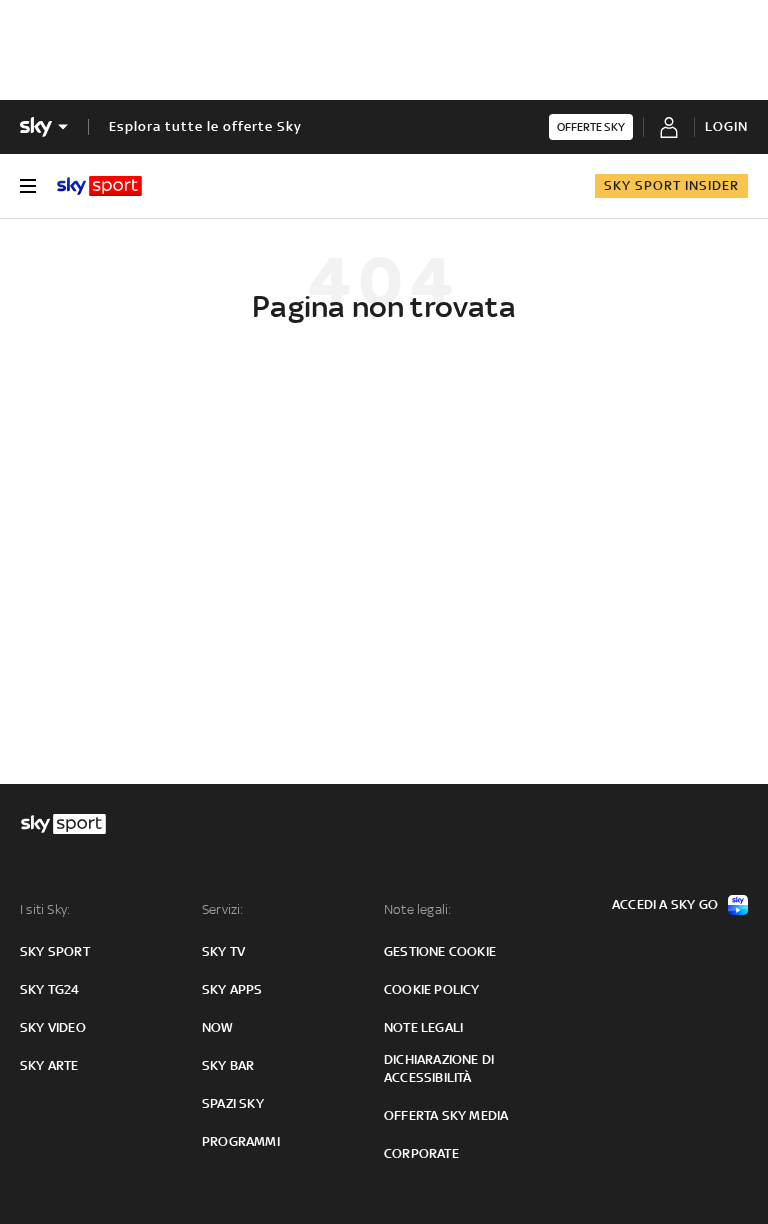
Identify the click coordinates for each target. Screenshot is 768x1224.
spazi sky (233, 1103)
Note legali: (417, 909)
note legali (423, 1027)
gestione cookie (440, 951)
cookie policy (432, 989)
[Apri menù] (28, 186)
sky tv (223, 951)
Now (218, 1027)
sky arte (49, 1065)
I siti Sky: (45, 909)
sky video (53, 1027)
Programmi (241, 1141)
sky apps (232, 989)
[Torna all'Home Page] (99, 186)
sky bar (228, 1065)
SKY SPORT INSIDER (671, 185)
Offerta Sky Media (446, 1115)
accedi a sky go (665, 904)
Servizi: (223, 909)
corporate (421, 1153)
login (726, 126)
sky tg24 (50, 989)
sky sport (55, 951)
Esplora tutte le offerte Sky (205, 126)
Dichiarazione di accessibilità (439, 1068)
